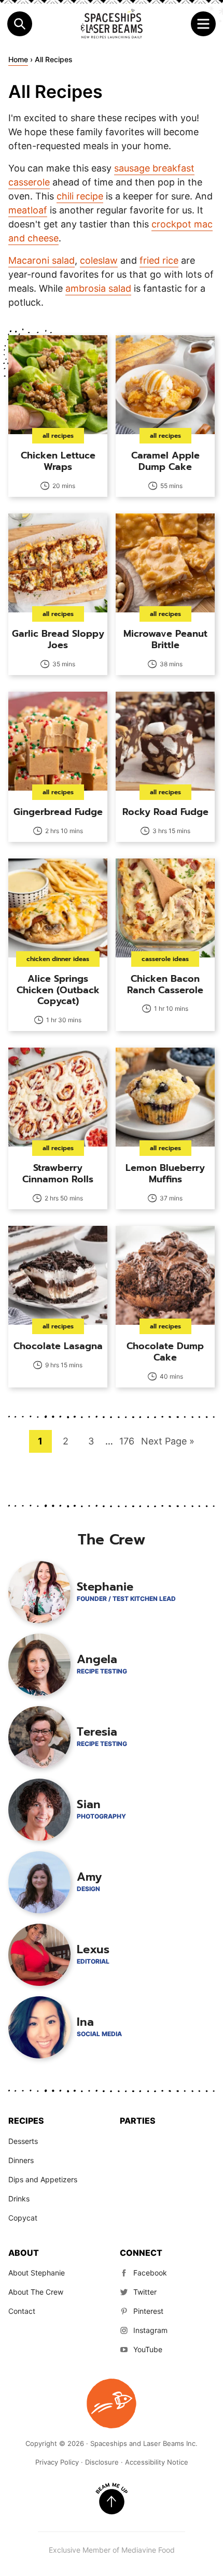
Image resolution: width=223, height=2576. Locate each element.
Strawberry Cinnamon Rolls (58, 1173)
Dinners (21, 2160)
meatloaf (28, 210)
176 (129, 1441)
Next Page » (168, 1444)
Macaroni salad (41, 260)
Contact (22, 2311)
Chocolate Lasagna (58, 1346)
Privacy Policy (57, 2462)
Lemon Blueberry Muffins (165, 1173)
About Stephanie (37, 2273)
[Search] (20, 24)
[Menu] (203, 24)
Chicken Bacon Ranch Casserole (165, 984)
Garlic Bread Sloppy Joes (58, 639)
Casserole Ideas (165, 959)
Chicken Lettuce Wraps (58, 461)
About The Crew (36, 2292)
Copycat (23, 2218)
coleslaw (99, 260)
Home (18, 59)
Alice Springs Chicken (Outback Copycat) (58, 990)
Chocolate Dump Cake (165, 1352)
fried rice (159, 260)
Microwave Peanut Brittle (165, 639)
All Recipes (58, 436)
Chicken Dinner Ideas (58, 959)
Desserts (23, 2141)
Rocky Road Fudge (165, 812)
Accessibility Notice (157, 2462)
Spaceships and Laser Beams (112, 24)
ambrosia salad (98, 288)
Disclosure (102, 2462)
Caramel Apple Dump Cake (165, 461)
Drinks (19, 2199)
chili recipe (80, 196)
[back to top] (112, 2499)
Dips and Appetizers (43, 2179)
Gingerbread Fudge (58, 812)
